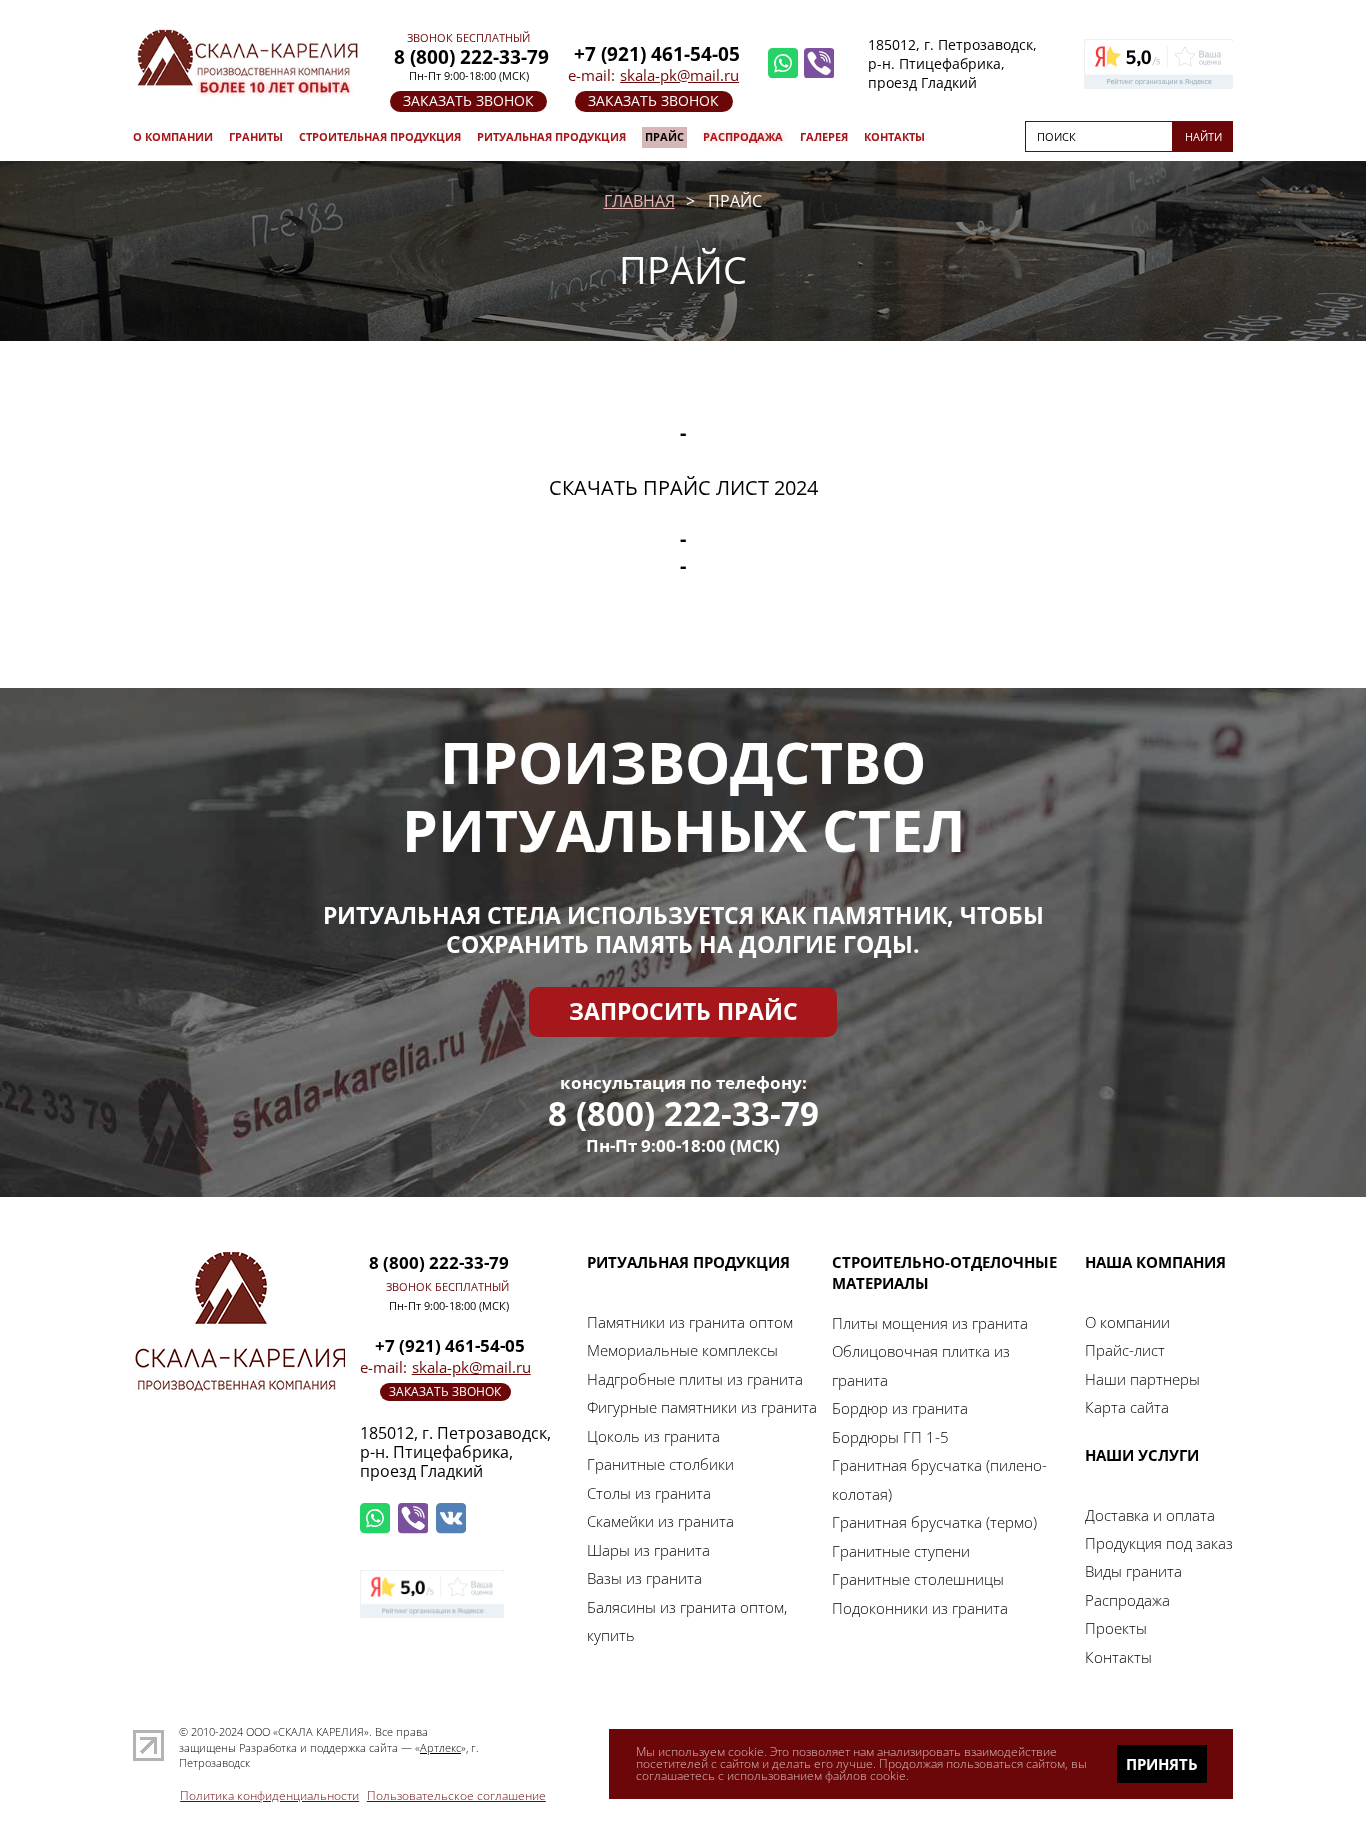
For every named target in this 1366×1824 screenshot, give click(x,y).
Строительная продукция (380, 136)
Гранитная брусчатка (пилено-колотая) (939, 1479)
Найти (1203, 136)
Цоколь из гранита (653, 1436)
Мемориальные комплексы (682, 1350)
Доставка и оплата (1150, 1515)
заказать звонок (468, 100)
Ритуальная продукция (551, 136)
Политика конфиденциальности (269, 1795)
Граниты (256, 136)
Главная (639, 201)
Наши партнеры (1142, 1379)
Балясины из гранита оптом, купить (687, 1621)
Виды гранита (1133, 1571)
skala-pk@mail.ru (679, 75)
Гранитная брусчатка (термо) (934, 1522)
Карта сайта (1127, 1407)
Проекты (1116, 1628)
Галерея (824, 136)
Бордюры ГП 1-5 (890, 1437)
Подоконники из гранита (920, 1608)
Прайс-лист (1125, 1350)
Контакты (894, 136)
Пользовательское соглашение (456, 1795)
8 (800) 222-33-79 (683, 1114)
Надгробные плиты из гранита (695, 1379)
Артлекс (440, 1747)
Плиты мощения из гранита (930, 1323)
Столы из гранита (649, 1493)
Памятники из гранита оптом (690, 1322)
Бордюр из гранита (900, 1408)
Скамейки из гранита (660, 1521)
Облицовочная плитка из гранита (921, 1365)
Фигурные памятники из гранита (702, 1407)
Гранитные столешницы (918, 1579)
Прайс (664, 136)
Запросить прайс (683, 1011)
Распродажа (743, 136)
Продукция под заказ (1159, 1543)
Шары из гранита (648, 1550)
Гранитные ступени (901, 1551)
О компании (173, 136)
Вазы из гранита (644, 1578)
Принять (1162, 1764)
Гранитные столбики (660, 1464)
